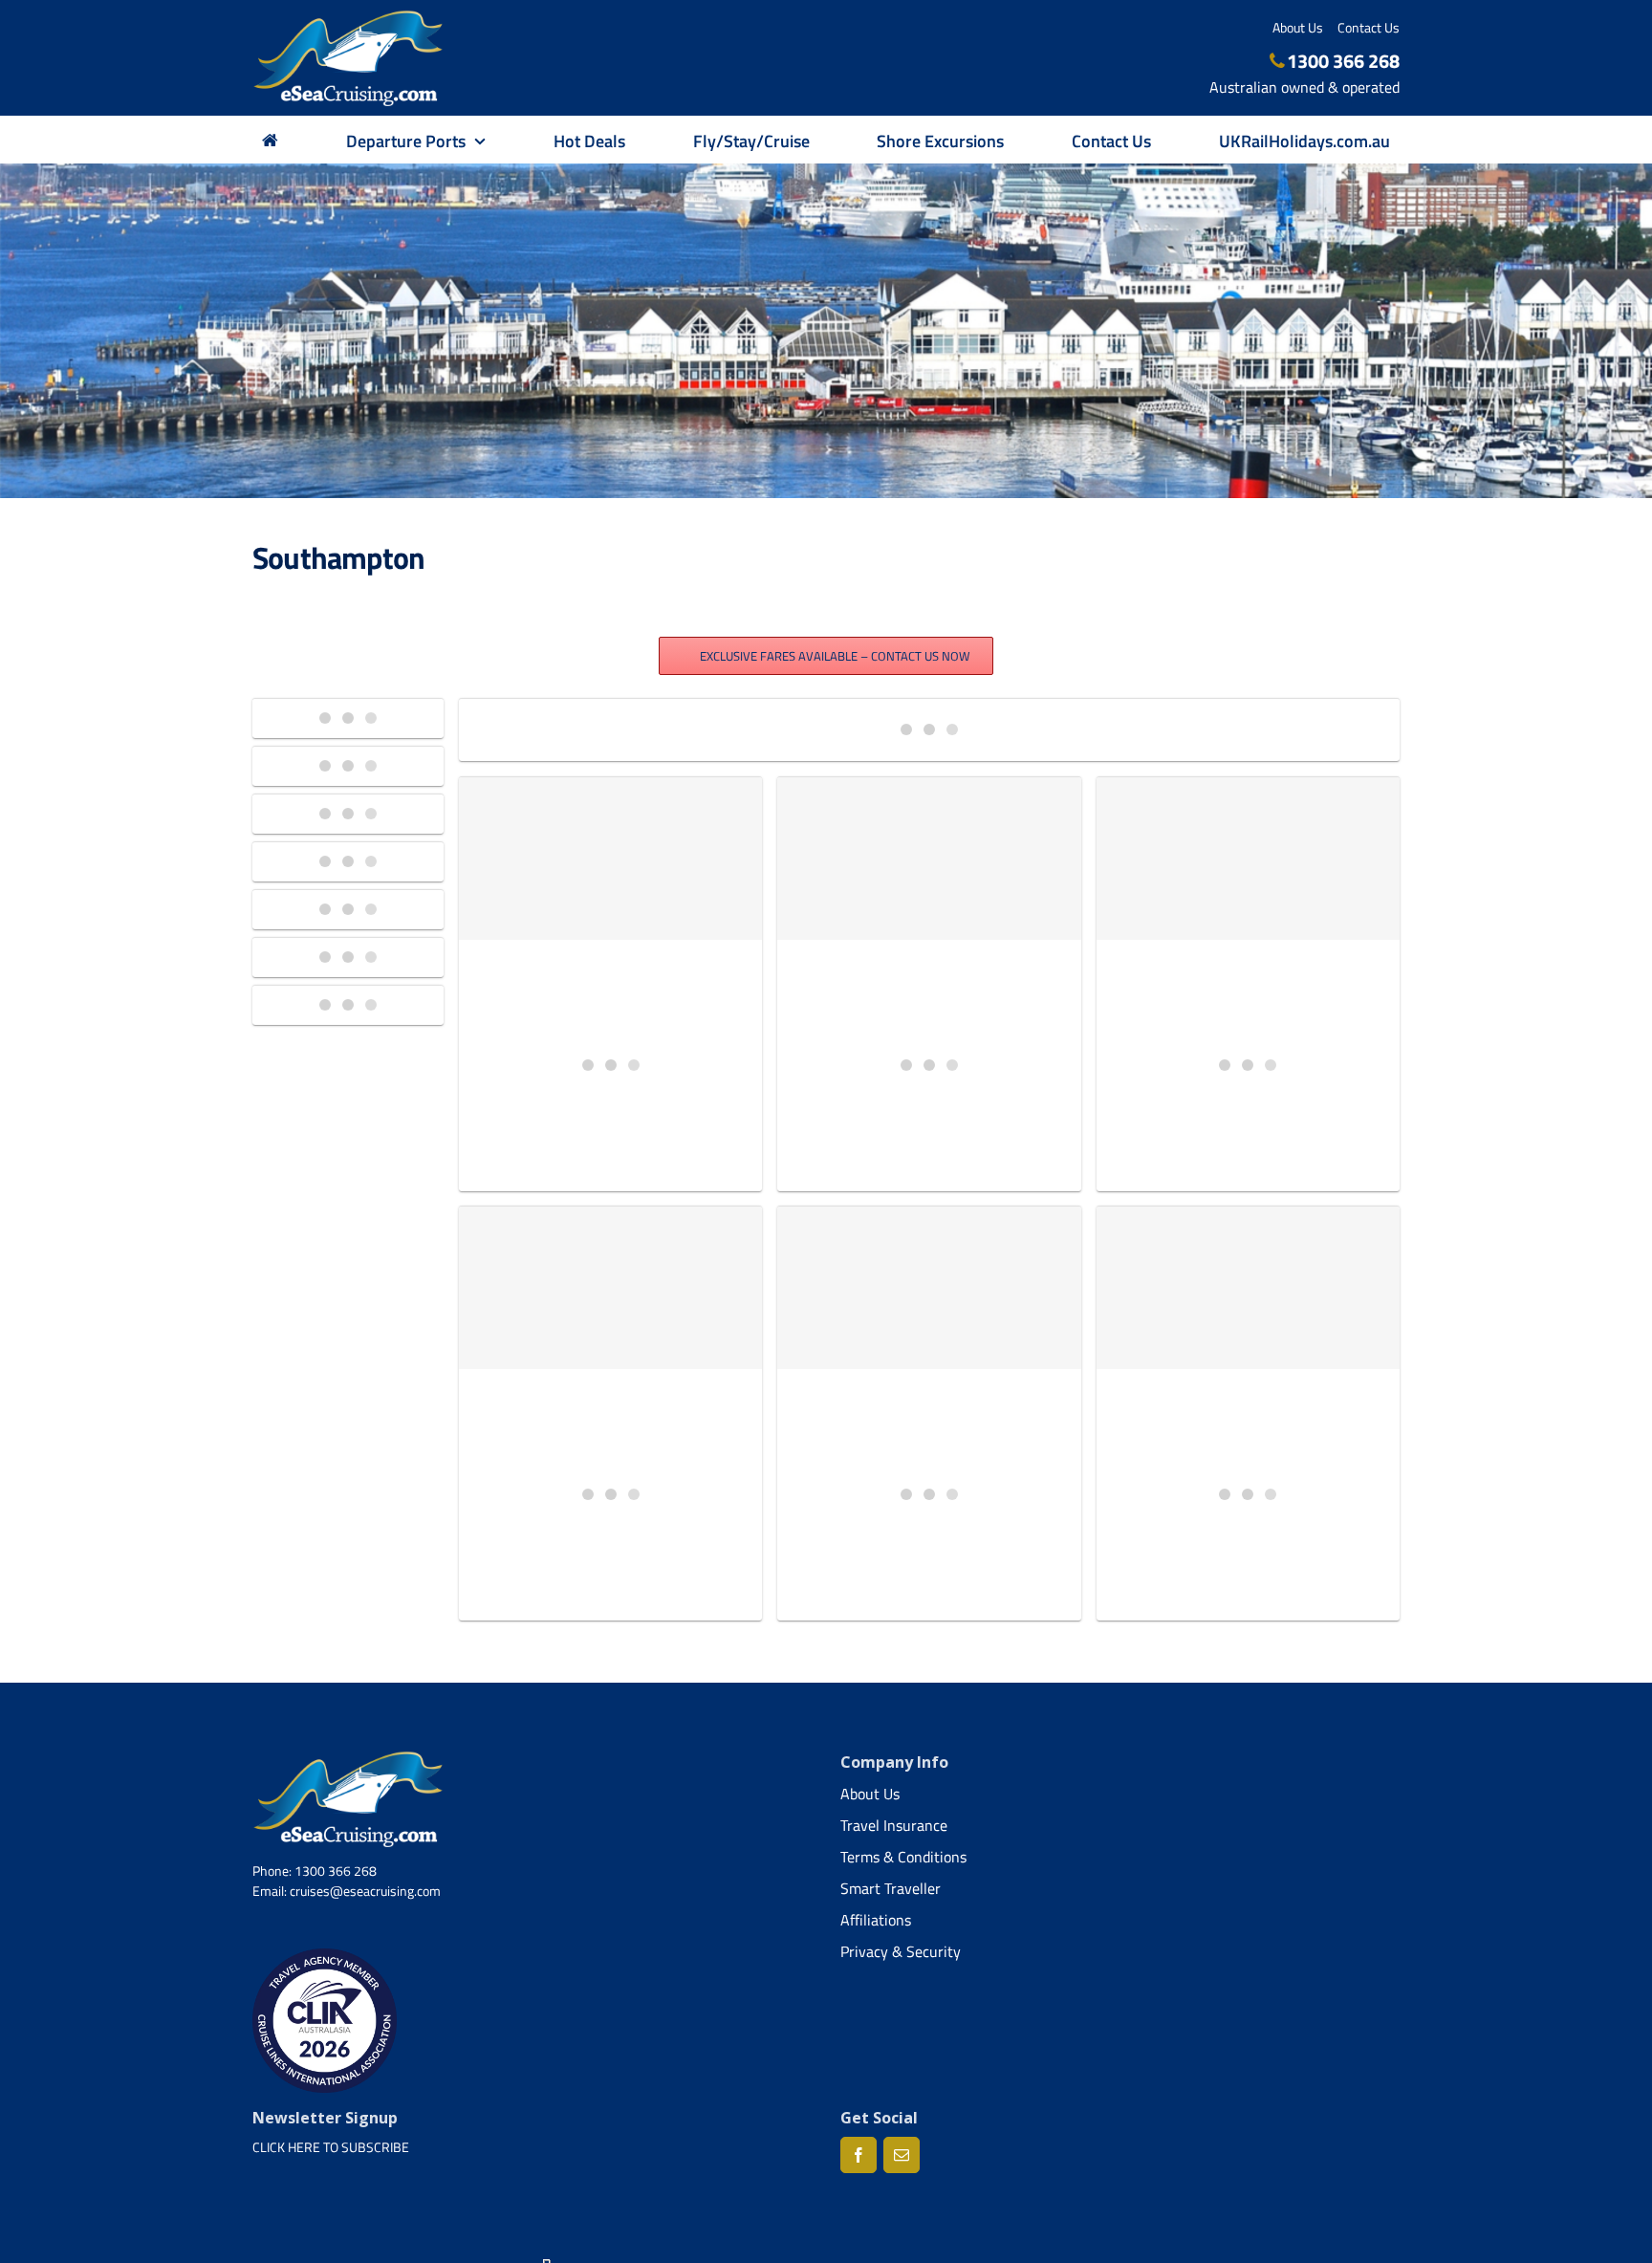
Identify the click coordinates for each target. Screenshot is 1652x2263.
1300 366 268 (1343, 61)
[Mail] (902, 2155)
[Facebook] (859, 2155)
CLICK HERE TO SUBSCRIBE (331, 2147)
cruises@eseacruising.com (365, 1891)
